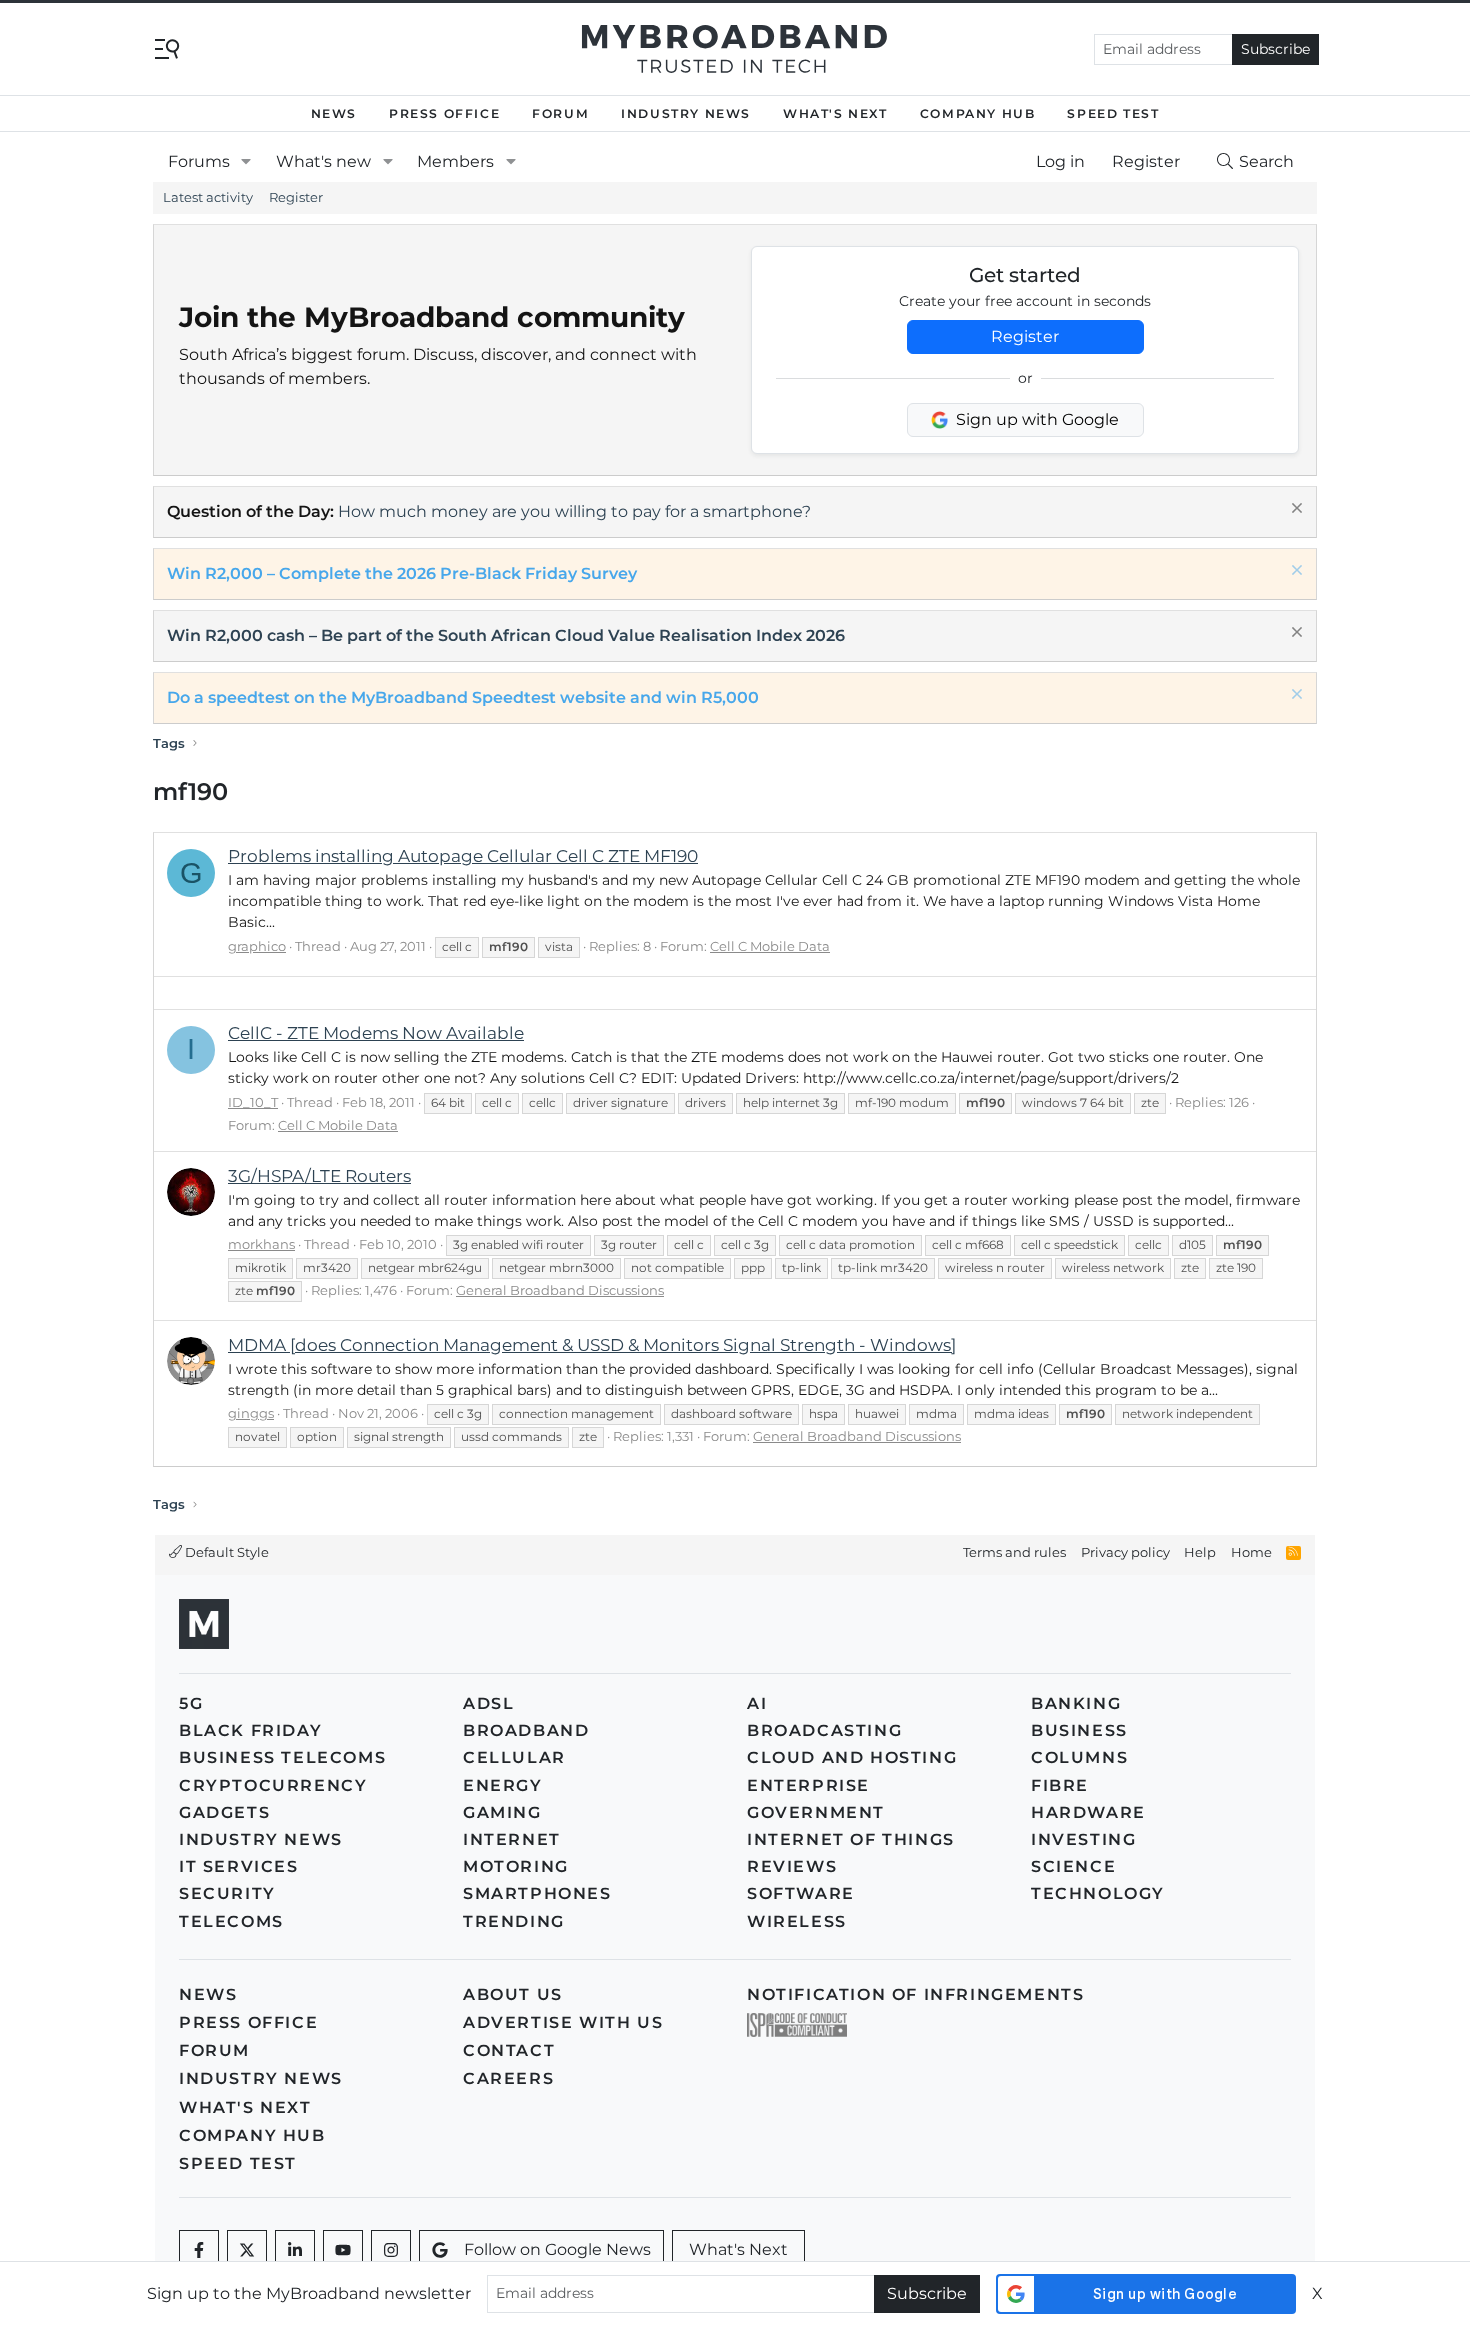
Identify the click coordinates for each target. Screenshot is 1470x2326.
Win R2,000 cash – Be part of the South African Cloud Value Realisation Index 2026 (506, 635)
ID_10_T (253, 1102)
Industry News (686, 113)
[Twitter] (247, 2250)
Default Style (225, 1552)
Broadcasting (824, 1730)
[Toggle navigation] (167, 47)
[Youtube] (343, 2250)
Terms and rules (1014, 1552)
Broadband (526, 1730)
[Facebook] (199, 2250)
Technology (1098, 1893)
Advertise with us (563, 2022)
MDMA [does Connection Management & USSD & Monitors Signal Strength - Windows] (592, 1345)
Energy (503, 1785)
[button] (246, 162)
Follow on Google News (557, 2249)
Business (1079, 1730)
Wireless (797, 1921)
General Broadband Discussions (560, 1290)
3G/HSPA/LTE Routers (319, 1176)
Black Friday (250, 1730)
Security (227, 1893)
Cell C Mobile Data (770, 946)
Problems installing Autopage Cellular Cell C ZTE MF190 (463, 856)
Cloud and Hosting (852, 1757)
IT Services (239, 1866)
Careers (508, 2078)
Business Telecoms (282, 1757)
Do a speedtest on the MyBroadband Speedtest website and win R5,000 (463, 697)
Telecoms (231, 1921)
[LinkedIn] (295, 2250)
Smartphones (537, 1893)
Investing (1083, 1839)
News (334, 113)
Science (1073, 1866)
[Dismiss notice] (1294, 510)
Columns (1079, 1757)
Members (455, 161)
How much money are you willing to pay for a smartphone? (574, 511)
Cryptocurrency (273, 1785)
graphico (257, 946)
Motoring (516, 1866)
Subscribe (1275, 49)
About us (513, 1994)
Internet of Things (851, 1839)
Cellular (514, 1757)
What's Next (835, 113)
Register (296, 197)
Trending (514, 1921)
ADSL (488, 1703)
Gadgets (224, 1812)
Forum (560, 113)
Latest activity (208, 197)
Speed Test (1113, 113)
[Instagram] (391, 2250)
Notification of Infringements (915, 1994)
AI (757, 1703)
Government (816, 1812)
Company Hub (978, 113)
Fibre (1060, 1785)
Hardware (1088, 1812)
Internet (512, 1839)
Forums (199, 161)
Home (1251, 1552)
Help (1200, 1552)
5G (191, 1703)
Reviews (792, 1866)
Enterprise (808, 1785)
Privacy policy (1125, 1552)
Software (801, 1893)
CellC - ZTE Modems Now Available (376, 1033)
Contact (509, 2050)
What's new (323, 161)
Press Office (444, 113)
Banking (1076, 1703)
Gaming (502, 1812)
